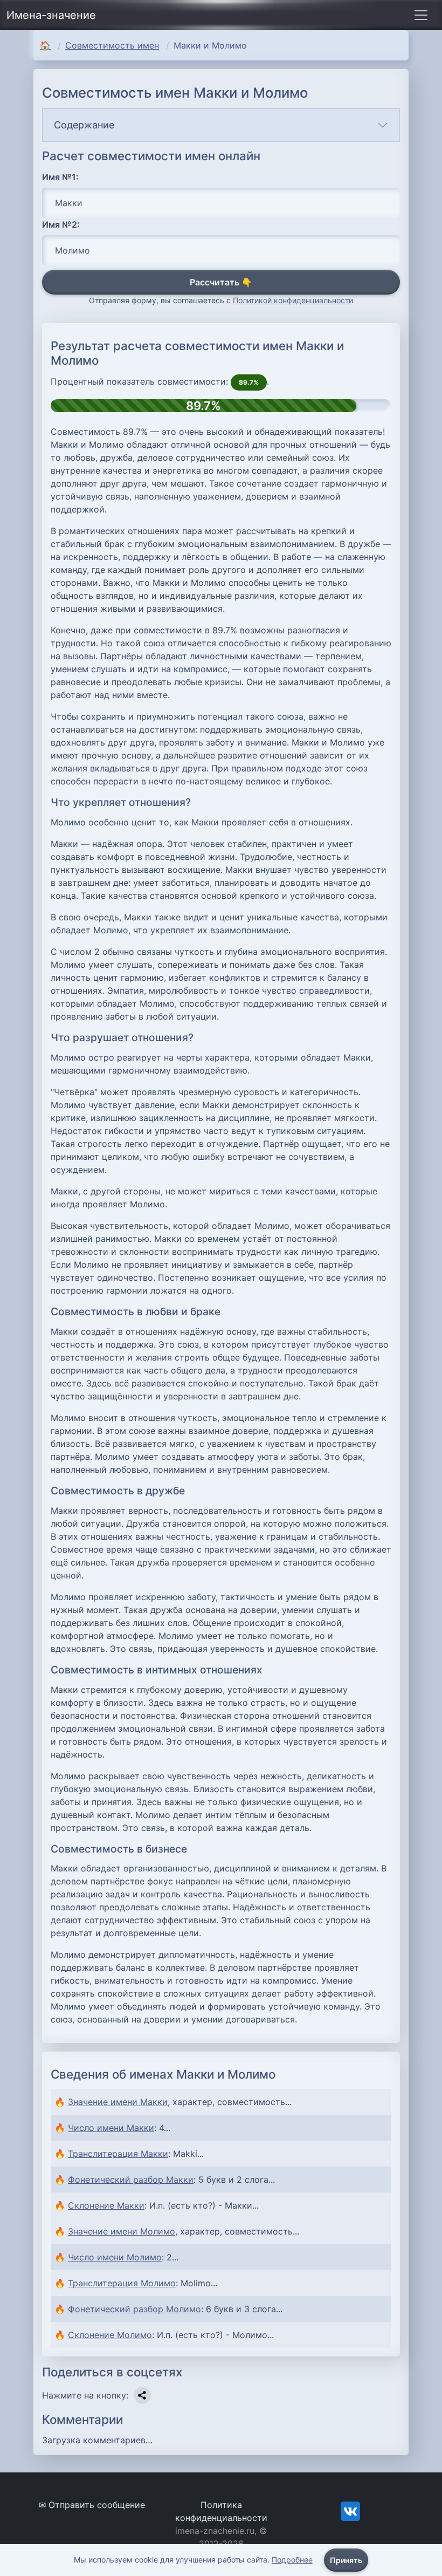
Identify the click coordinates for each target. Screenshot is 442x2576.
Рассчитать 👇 (221, 282)
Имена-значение (51, 15)
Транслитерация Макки (118, 2154)
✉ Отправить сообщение (92, 2505)
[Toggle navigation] (421, 15)
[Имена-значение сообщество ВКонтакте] (350, 2511)
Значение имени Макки (118, 2102)
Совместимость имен (112, 45)
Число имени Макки (111, 2128)
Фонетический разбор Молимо (134, 2309)
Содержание (84, 125)
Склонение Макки (106, 2205)
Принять (346, 2560)
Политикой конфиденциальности (293, 300)
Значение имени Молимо (122, 2231)
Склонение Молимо (110, 2335)
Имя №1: (60, 177)
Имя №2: (61, 224)
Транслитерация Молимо (122, 2283)
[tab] (221, 125)
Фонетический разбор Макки (131, 2179)
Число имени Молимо (115, 2257)
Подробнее (292, 2560)
